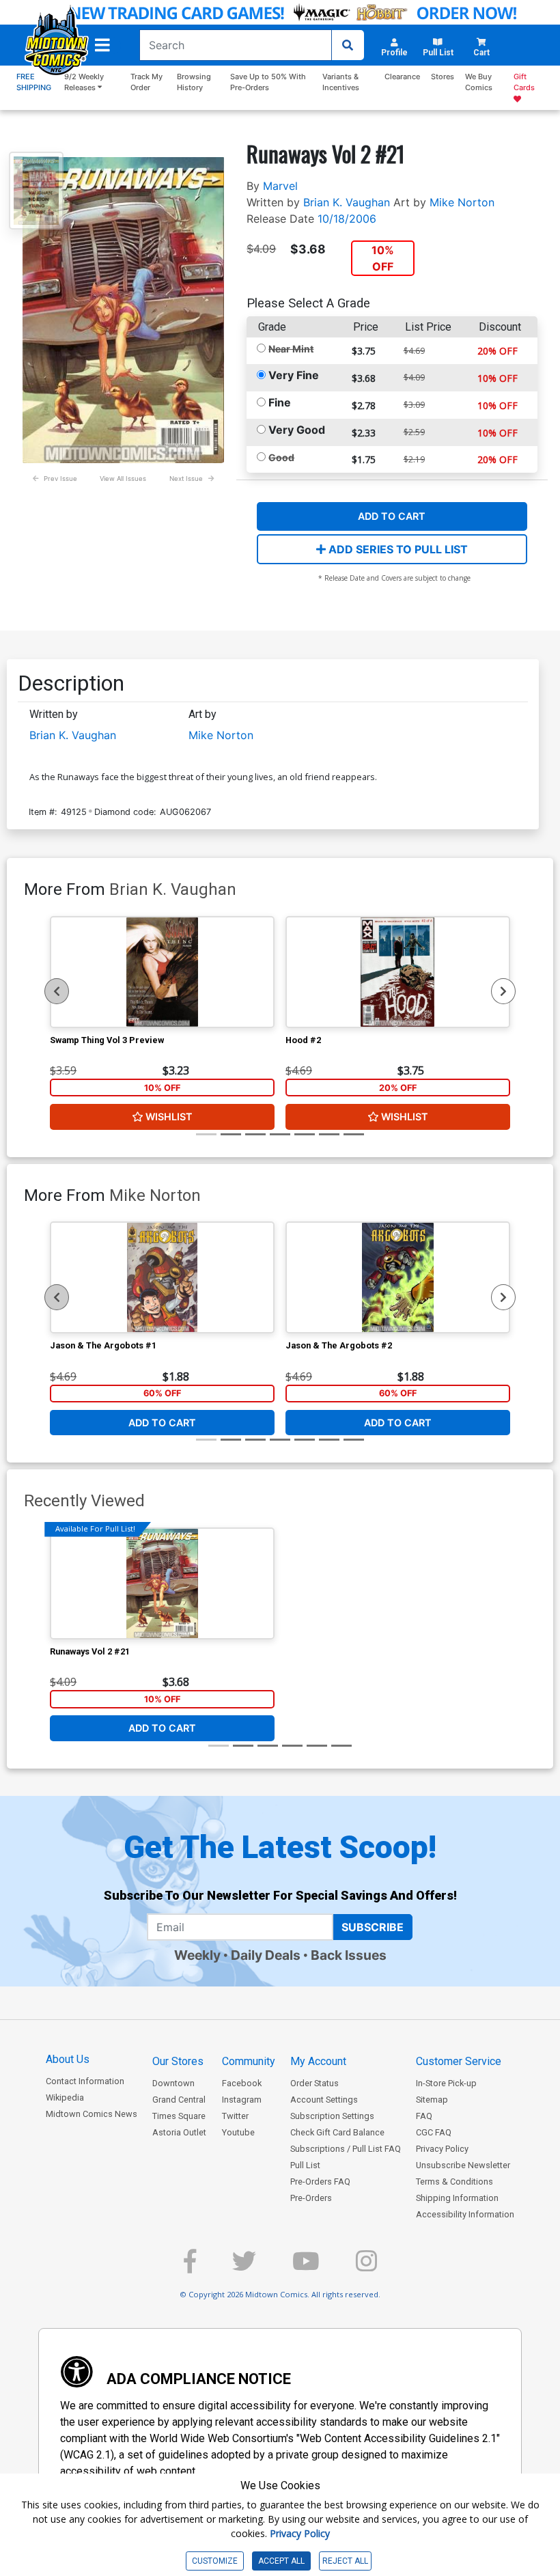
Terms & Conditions (454, 2182)
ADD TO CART (392, 516)
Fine (280, 402)
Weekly (197, 1955)
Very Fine (294, 375)
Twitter (235, 2116)
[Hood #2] (398, 972)
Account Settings (324, 2100)
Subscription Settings (332, 2116)
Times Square (179, 2116)
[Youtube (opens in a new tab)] (306, 2267)
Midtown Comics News (92, 2114)
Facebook (242, 2083)
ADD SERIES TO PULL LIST (397, 549)
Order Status (314, 2083)
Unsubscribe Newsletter (463, 2165)
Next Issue (186, 479)
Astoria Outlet (179, 2132)
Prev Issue (60, 479)
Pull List (305, 2165)
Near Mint (291, 349)
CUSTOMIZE (215, 2561)
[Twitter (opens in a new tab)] (244, 2267)
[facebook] (190, 2267)
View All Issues (123, 479)
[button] (102, 45)
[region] (57, 991)
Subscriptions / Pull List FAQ (346, 2149)
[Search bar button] (348, 45)
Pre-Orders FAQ (320, 2182)
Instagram (242, 2100)
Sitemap (432, 2100)
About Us (68, 2059)
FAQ (424, 2116)
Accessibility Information (465, 2214)
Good (281, 457)
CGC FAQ (434, 2132)
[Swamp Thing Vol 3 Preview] (162, 972)
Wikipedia (65, 2097)
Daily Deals (266, 1955)
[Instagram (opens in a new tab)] (366, 2267)
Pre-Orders (311, 2198)
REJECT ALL (345, 2561)
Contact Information (85, 2081)
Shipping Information (457, 2198)
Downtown (173, 2083)
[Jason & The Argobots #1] (162, 1277)
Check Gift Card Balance (337, 2132)
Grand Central (179, 2100)
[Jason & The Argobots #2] (398, 1277)
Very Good (297, 430)
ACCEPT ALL (281, 2561)
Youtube (238, 2132)
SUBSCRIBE (373, 1927)
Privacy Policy (442, 2149)
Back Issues (349, 1955)
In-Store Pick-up (446, 2083)
